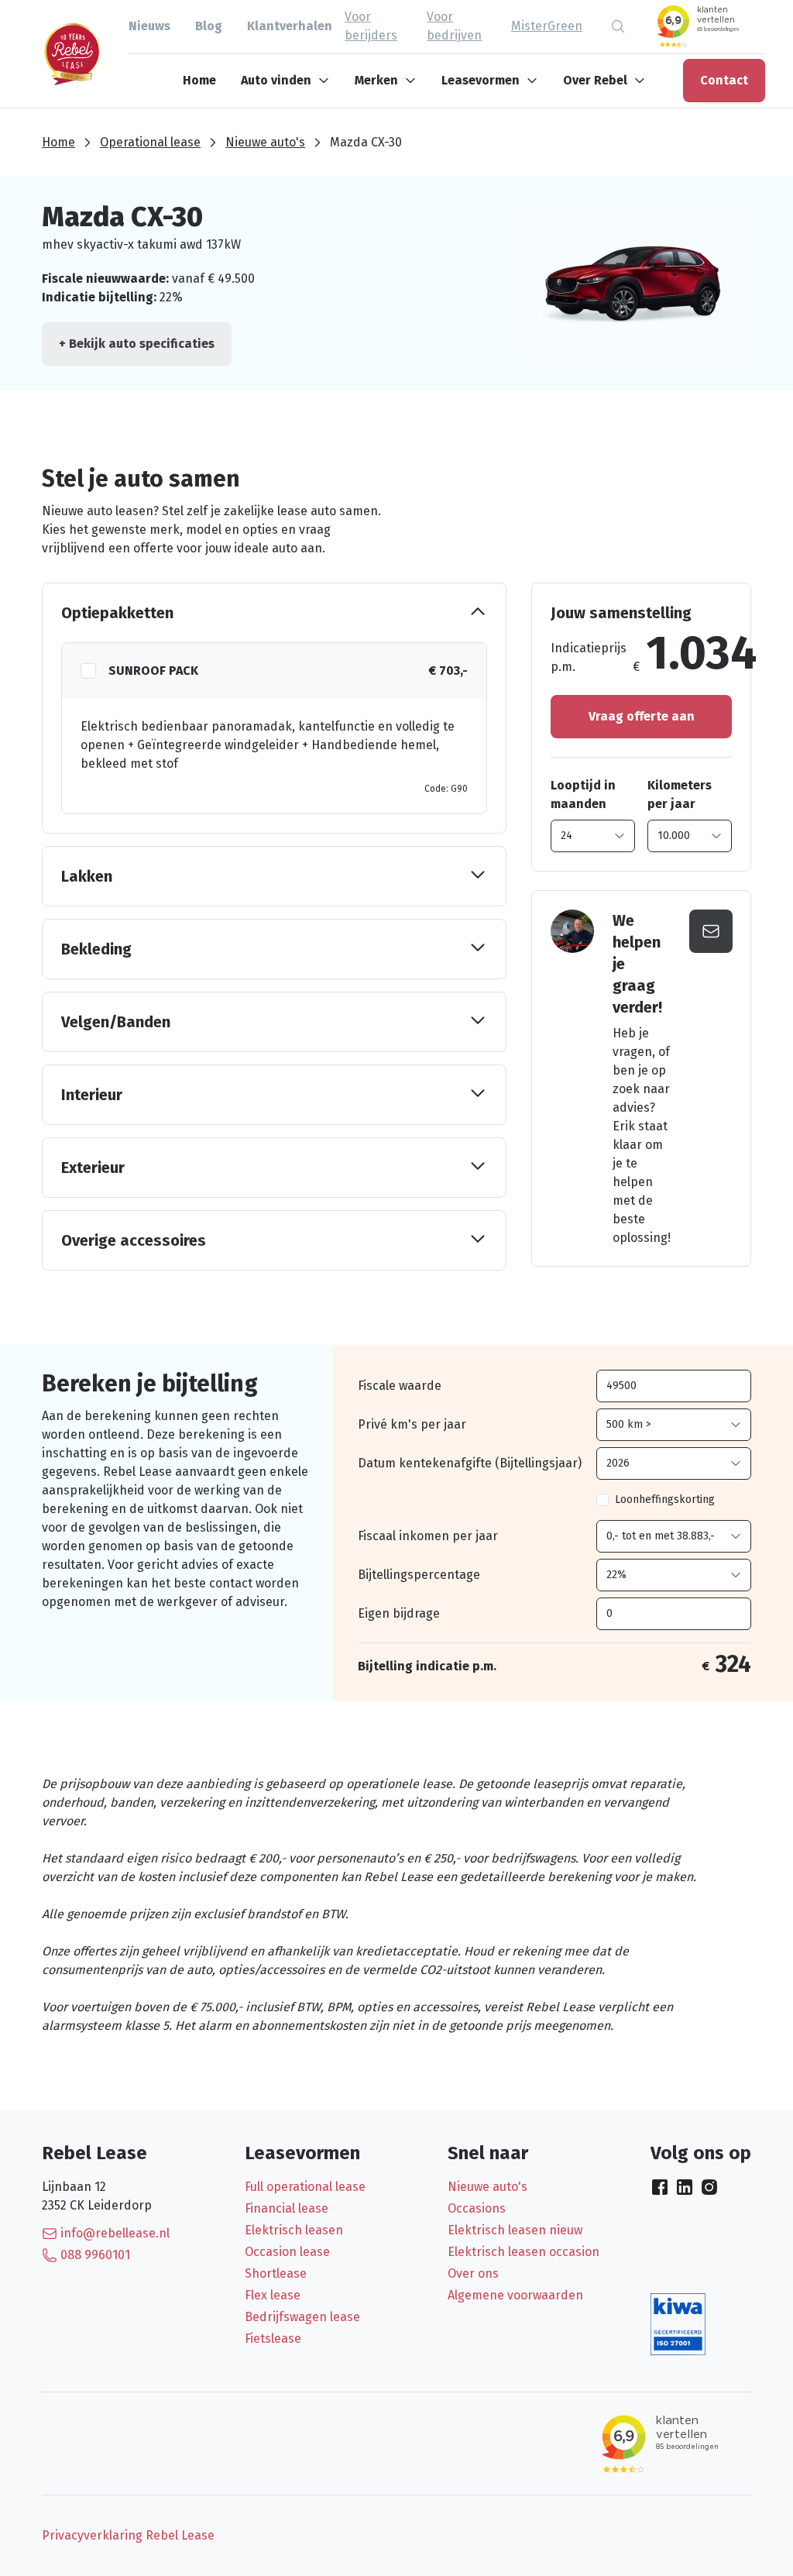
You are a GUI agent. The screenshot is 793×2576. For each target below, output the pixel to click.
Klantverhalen (290, 26)
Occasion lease (287, 2252)
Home (199, 80)
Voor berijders (371, 26)
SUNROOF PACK (153, 671)
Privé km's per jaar (412, 1424)
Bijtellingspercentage (419, 1575)
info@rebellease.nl (115, 2233)
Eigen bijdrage (399, 1613)
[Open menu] (327, 81)
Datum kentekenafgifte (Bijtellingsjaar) (470, 1463)
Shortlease (276, 2273)
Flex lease (273, 2295)
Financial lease (287, 2208)
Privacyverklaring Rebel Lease (128, 2535)
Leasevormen (481, 80)
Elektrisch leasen (294, 2230)
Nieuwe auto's (265, 142)
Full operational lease (305, 2187)
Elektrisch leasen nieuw (515, 2230)
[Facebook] (660, 2187)
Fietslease (273, 2339)
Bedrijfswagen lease (302, 2317)
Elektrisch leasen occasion (524, 2252)
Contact (724, 80)
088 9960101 (95, 2255)
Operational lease (150, 142)
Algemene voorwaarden (515, 2295)
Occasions (477, 2208)
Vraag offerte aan (642, 716)
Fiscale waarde (400, 1386)
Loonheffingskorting (665, 1500)
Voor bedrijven (454, 26)
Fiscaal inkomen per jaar (428, 1536)
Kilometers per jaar (680, 794)
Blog (209, 26)
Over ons (473, 2273)
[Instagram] (709, 2187)
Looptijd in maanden (583, 794)
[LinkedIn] (685, 2187)
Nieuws (149, 26)
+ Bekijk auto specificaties (137, 344)
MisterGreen (547, 26)
